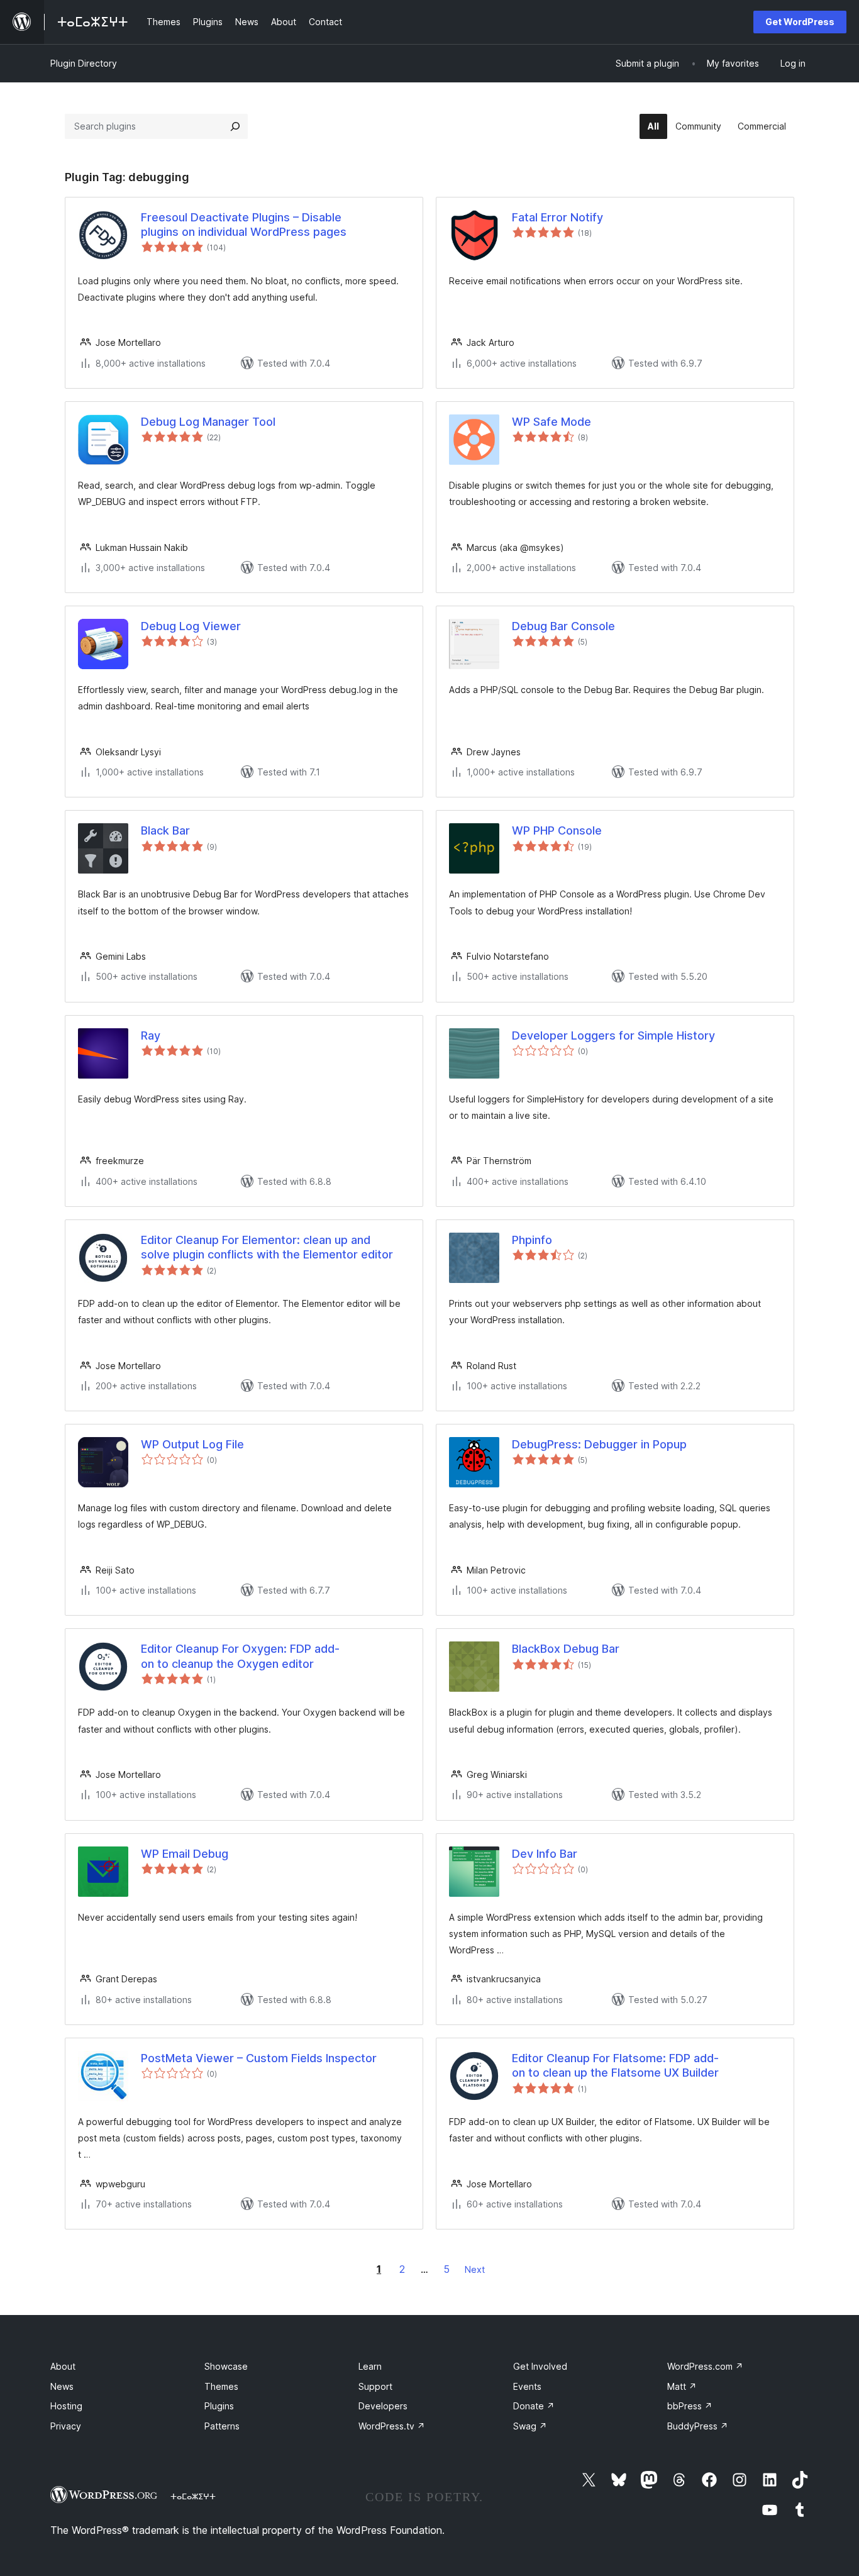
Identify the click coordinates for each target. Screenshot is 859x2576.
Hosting (66, 2406)
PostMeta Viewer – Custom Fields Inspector (259, 2058)
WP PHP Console (557, 830)
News (62, 2386)
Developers (383, 2406)
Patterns (222, 2426)
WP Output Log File (192, 1444)
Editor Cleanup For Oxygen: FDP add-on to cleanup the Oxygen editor (240, 1656)
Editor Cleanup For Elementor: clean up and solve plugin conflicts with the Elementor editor (267, 1247)
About (63, 2366)
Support (375, 2386)
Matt (682, 2386)
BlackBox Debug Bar (566, 1649)
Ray (151, 1035)
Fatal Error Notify (557, 217)
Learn (370, 2366)
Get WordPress (800, 22)
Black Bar (165, 830)
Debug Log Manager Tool (208, 422)
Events (527, 2386)
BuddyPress (698, 2426)
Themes (221, 2386)
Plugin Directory (84, 63)
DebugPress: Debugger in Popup (599, 1444)
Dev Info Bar (545, 1854)
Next (475, 2269)
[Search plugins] (235, 126)
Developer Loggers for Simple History (613, 1035)
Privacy (66, 2426)
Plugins (219, 2406)
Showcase (226, 2366)
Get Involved (540, 2366)
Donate (534, 2406)
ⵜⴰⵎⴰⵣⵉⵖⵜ (193, 2496)
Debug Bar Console (563, 626)
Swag (530, 2426)
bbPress (690, 2406)
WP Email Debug (185, 1854)
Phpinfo (532, 1240)
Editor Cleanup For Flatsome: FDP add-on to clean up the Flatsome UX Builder (615, 2065)
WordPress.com (705, 2366)
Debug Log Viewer (191, 626)
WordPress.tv (392, 2426)
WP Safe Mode (551, 422)
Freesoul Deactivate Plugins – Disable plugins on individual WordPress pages (244, 225)
